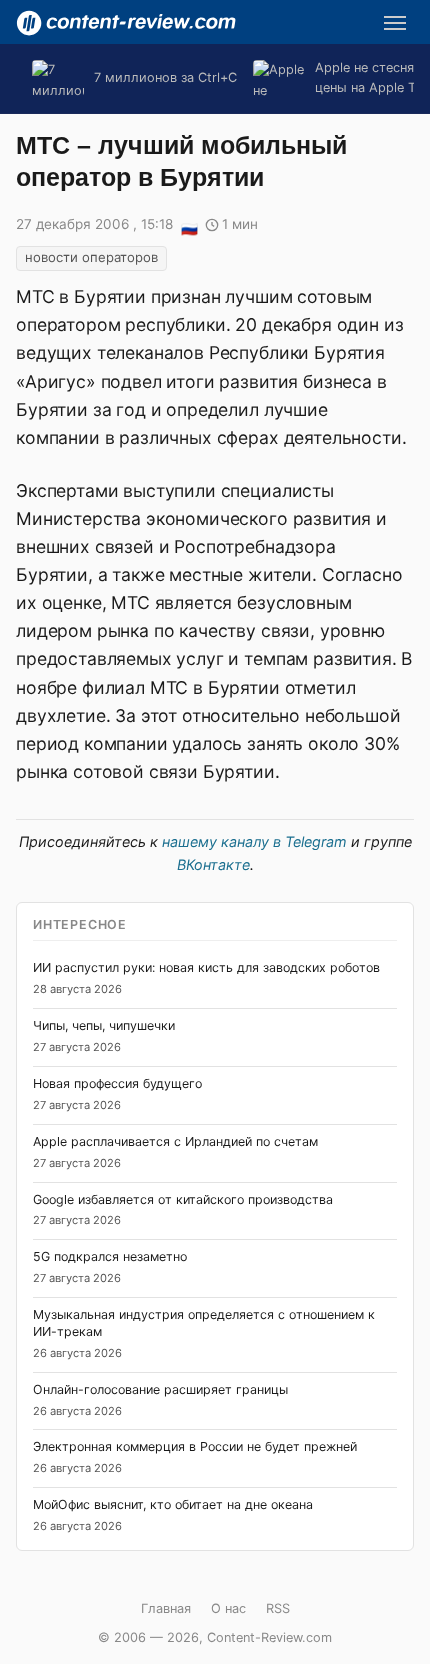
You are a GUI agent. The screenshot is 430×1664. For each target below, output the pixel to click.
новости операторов (91, 257)
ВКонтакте (213, 864)
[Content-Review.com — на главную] (126, 23)
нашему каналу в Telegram (254, 841)
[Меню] (395, 23)
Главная (166, 1608)
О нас (228, 1608)
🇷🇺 (189, 226)
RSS (278, 1608)
